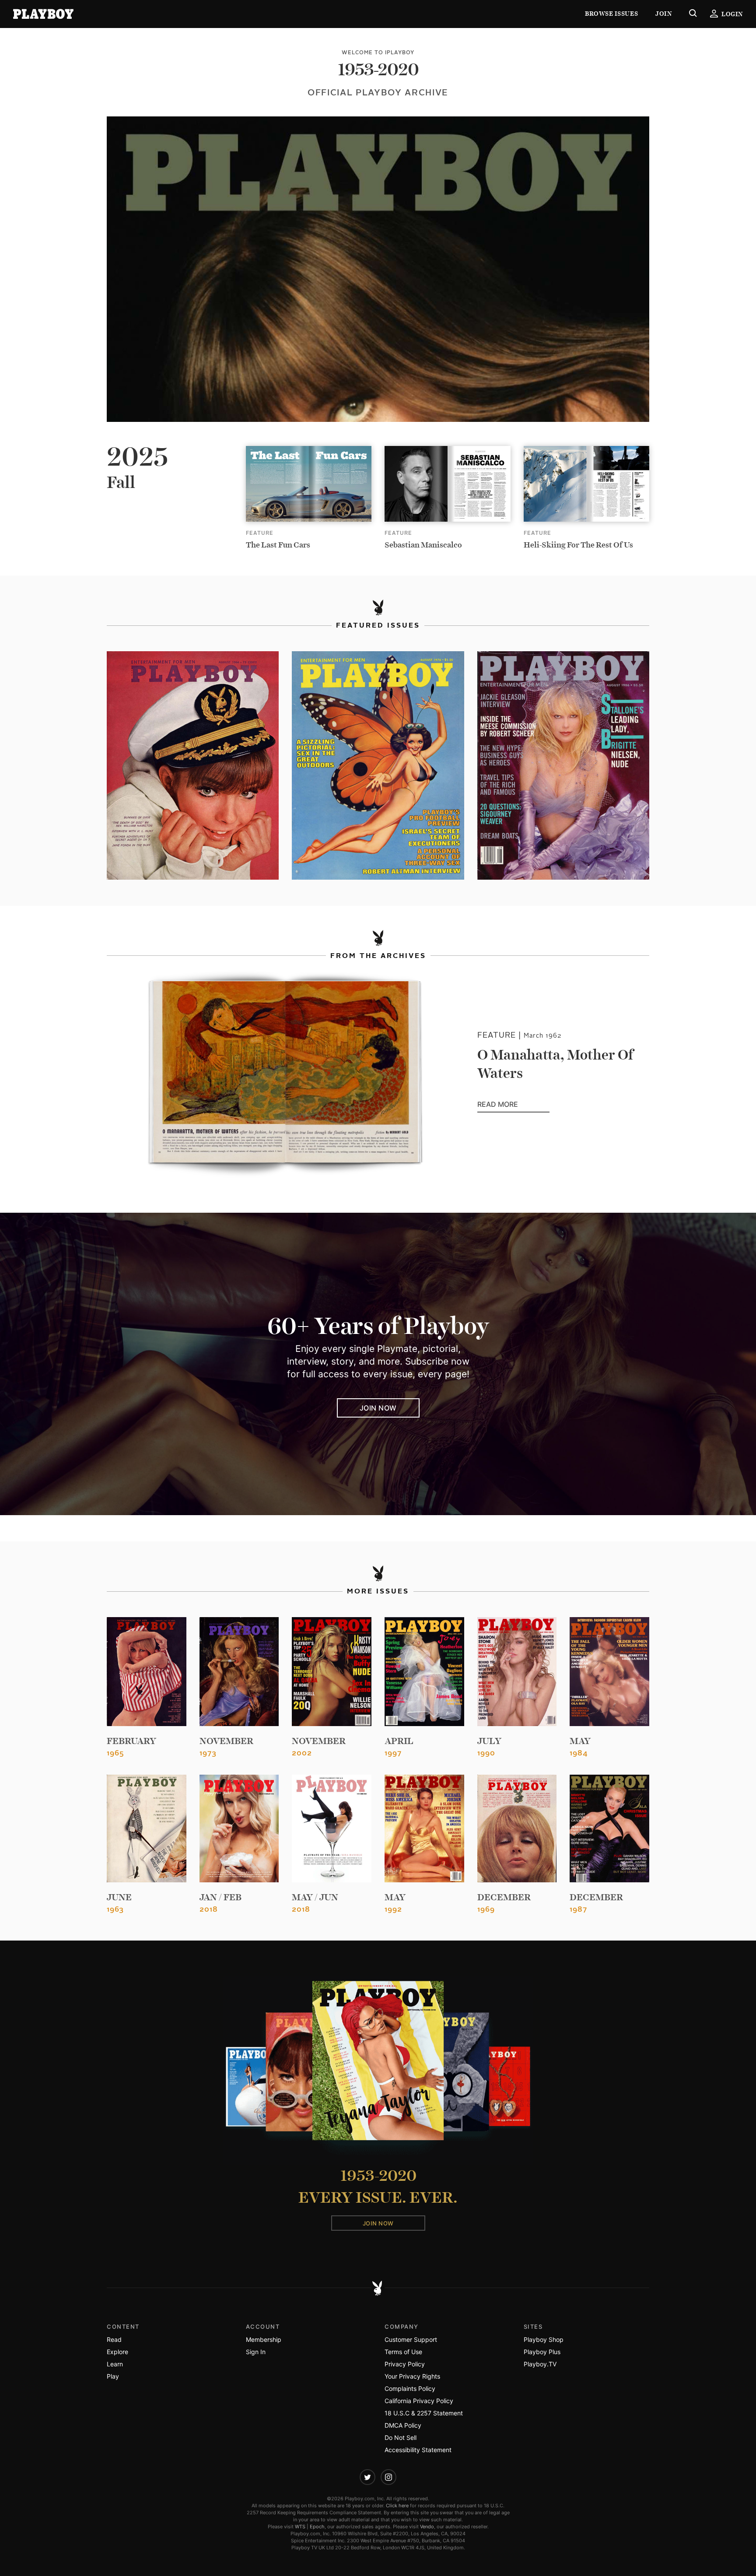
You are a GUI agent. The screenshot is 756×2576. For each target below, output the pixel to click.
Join (663, 14)
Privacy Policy (405, 2364)
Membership (264, 2339)
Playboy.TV (540, 2364)
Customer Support (411, 2339)
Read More (513, 1105)
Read (114, 2339)
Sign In (256, 2352)
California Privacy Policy (419, 2401)
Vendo (427, 2527)
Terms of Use (403, 2352)
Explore (117, 2352)
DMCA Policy (403, 2425)
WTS (300, 2527)
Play (113, 2376)
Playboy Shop (544, 2339)
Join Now (378, 1408)
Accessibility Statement (418, 2450)
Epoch (317, 2527)
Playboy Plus (542, 2352)
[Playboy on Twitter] (367, 2477)
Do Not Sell (401, 2437)
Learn (115, 2364)
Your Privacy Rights (412, 2376)
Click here (397, 2506)
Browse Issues (611, 14)
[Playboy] (43, 14)
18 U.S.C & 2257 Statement (424, 2413)
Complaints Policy (410, 2388)
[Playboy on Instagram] (388, 2477)
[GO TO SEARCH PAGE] (693, 14)
